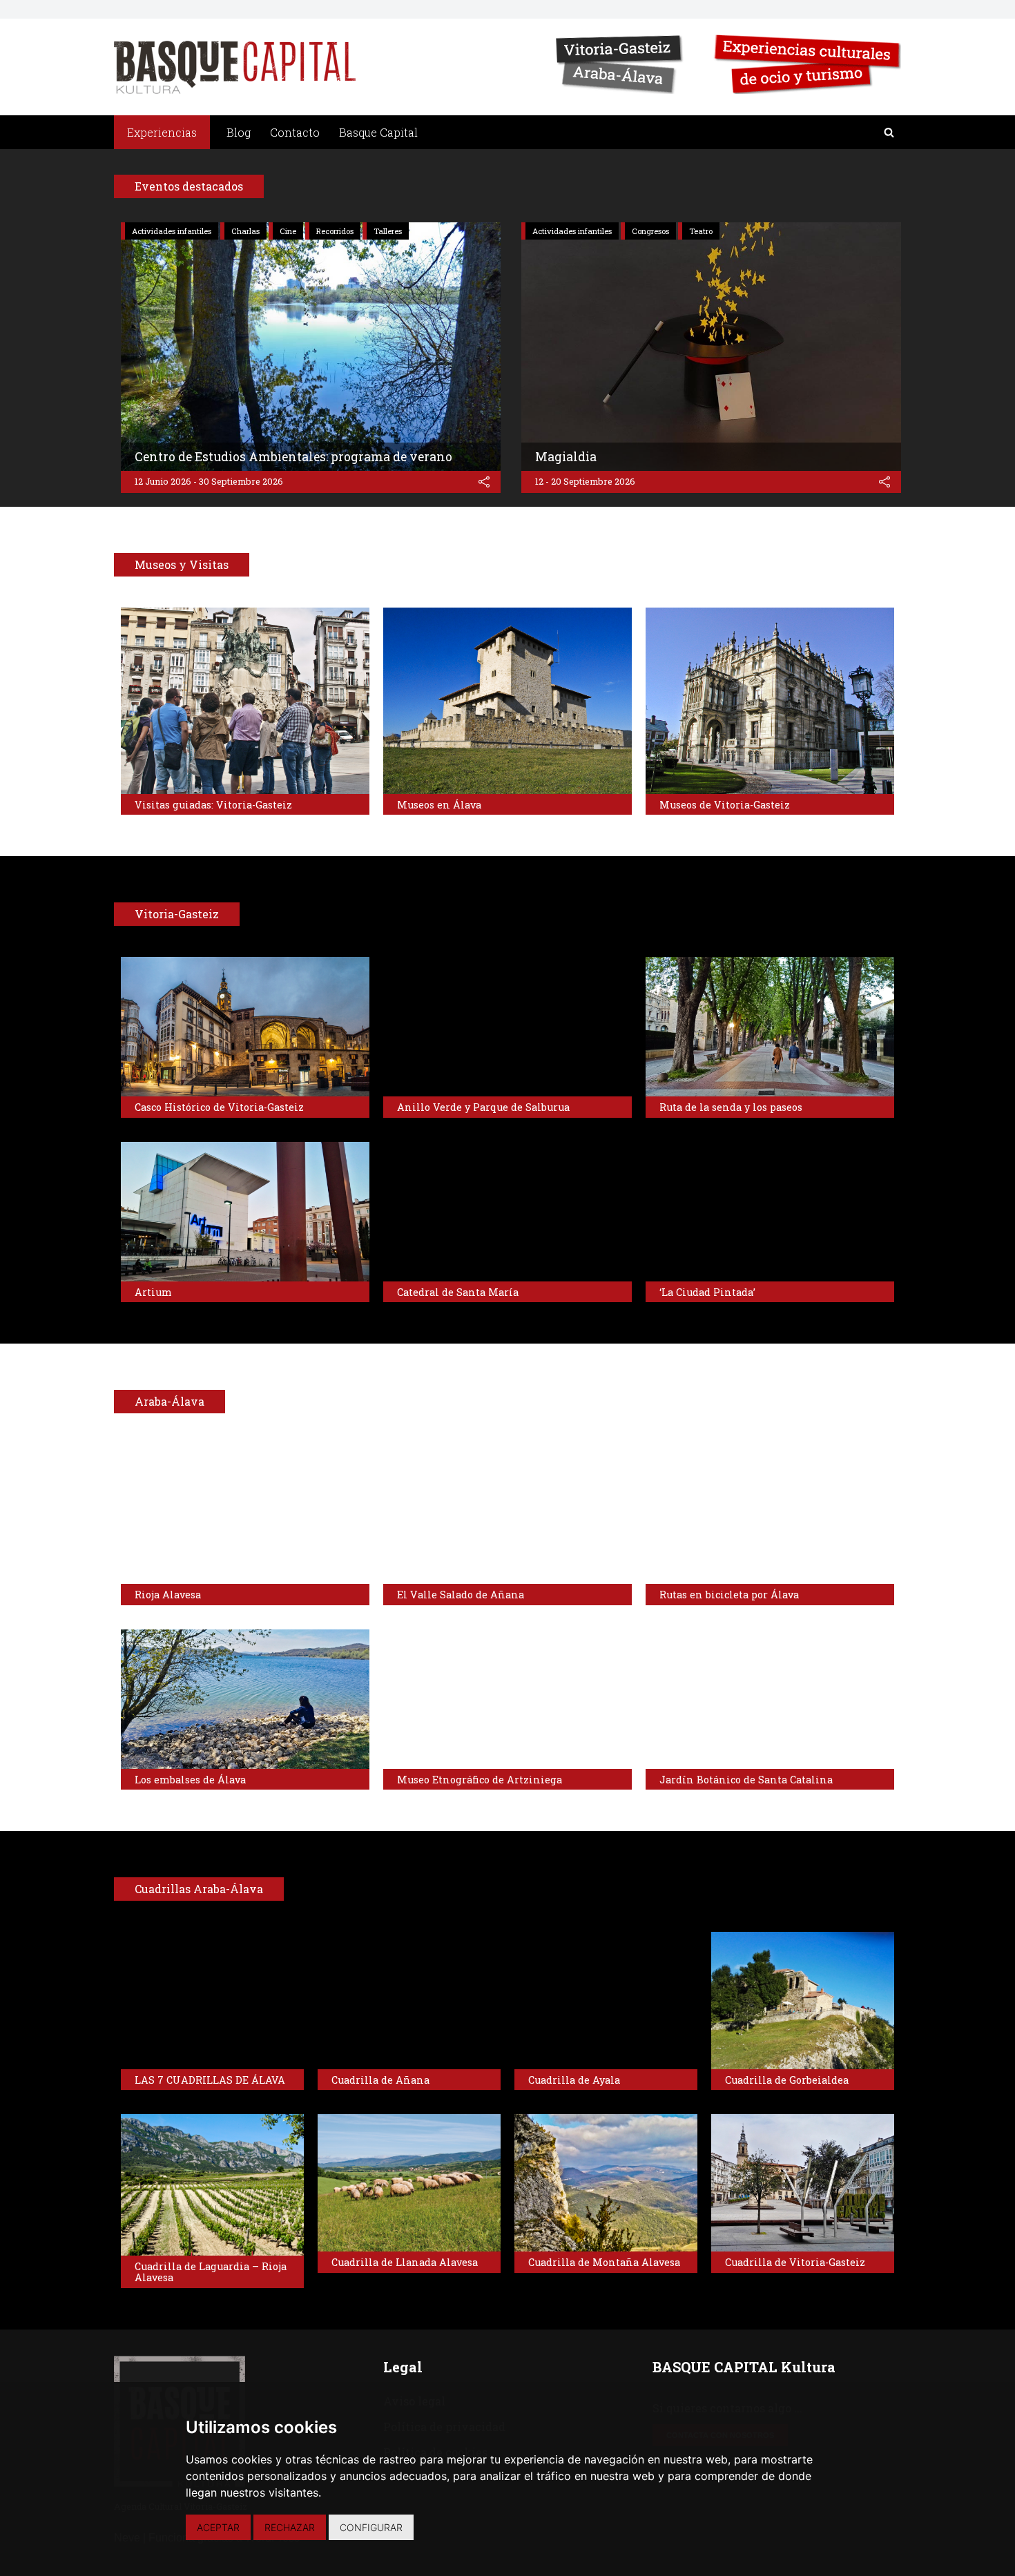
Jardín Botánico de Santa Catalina (746, 1780)
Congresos (650, 231)
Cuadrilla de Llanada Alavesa (405, 2262)
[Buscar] (889, 132)
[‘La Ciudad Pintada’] (770, 1212)
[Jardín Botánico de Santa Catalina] (770, 1699)
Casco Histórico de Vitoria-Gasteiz (219, 1107)
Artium (153, 1292)
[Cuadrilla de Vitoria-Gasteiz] (803, 2183)
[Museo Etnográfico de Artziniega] (507, 1699)
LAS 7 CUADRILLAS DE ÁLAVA (210, 2080)
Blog (239, 132)
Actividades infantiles (172, 231)
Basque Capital (378, 132)
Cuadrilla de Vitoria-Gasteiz (795, 2262)
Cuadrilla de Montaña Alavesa (604, 2262)
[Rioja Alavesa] (245, 1514)
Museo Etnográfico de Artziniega (480, 1780)
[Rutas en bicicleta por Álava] (770, 1514)
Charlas (245, 231)
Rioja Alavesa (168, 1595)
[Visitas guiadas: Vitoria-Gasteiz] (245, 701)
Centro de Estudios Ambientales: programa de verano (293, 457)
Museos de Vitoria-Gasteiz (725, 805)
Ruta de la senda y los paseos (731, 1107)
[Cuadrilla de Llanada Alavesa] (409, 2183)
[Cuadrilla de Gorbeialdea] (803, 2001)
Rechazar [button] (290, 2527)
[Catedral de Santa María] (507, 1212)
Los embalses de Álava (190, 1780)
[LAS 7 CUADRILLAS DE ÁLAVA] (212, 2001)
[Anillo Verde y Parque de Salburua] (507, 1027)
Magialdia (566, 457)
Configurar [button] (371, 2527)
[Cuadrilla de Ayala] (606, 2001)
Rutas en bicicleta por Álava (729, 1595)
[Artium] (245, 1212)
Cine (288, 231)
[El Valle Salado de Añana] (507, 1514)
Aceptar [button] (218, 2527)
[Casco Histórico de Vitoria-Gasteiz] (245, 1027)
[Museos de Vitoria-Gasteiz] (770, 701)
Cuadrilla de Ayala (574, 2080)
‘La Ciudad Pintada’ (707, 1292)
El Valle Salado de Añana (461, 1595)
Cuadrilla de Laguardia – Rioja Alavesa (211, 2272)
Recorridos (335, 231)
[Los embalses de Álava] (245, 1699)
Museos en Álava (439, 805)
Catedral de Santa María (458, 1292)
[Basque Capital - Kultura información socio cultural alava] (235, 67)
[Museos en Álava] (507, 701)
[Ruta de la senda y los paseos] (770, 1027)
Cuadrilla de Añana (380, 2080)
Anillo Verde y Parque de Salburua (483, 1107)
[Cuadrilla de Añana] (409, 2001)
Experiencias (162, 132)
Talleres (388, 231)
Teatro (701, 231)
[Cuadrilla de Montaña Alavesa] (606, 2183)
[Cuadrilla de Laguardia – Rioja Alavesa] (212, 2185)
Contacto (295, 132)
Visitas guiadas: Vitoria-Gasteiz (213, 805)
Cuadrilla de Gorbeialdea (787, 2080)
